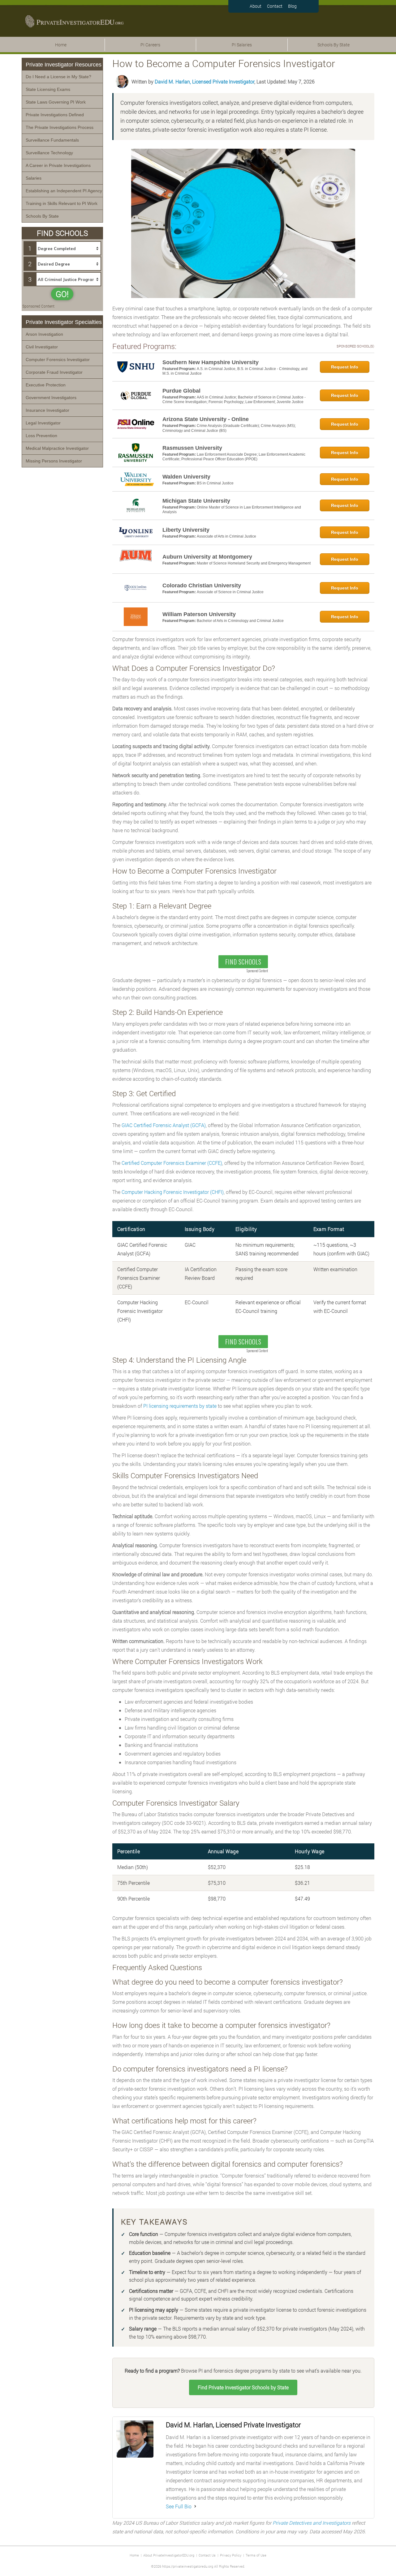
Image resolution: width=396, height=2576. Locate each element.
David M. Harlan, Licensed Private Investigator (204, 81)
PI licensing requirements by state (180, 1406)
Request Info (345, 367)
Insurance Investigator (47, 410)
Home (61, 45)
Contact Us (207, 2555)
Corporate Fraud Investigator (54, 372)
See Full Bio (179, 2506)
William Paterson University (199, 614)
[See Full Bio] (195, 2506)
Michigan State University (196, 501)
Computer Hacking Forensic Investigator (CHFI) (173, 1192)
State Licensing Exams (48, 89)
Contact (275, 6)
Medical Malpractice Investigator (57, 448)
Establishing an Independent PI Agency (64, 191)
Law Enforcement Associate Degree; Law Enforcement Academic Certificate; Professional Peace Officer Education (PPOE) (234, 457)
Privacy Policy (231, 2555)
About (256, 6)
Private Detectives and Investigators (312, 2523)
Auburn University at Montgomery (207, 557)
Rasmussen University (192, 448)
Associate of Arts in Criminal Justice (226, 536)
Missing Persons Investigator (54, 461)
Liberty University (186, 530)
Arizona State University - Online (206, 419)
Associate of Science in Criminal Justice (230, 592)
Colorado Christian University (202, 585)
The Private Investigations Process (60, 127)
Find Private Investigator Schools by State (243, 2387)
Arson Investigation (44, 334)
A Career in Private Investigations (58, 165)
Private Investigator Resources (64, 65)
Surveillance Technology (49, 153)
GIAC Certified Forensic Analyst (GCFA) (164, 1125)
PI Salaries (242, 45)
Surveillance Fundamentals (52, 140)
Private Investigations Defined (55, 115)
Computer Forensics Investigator (58, 360)
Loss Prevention (41, 436)
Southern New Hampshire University (211, 362)
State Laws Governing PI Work (56, 102)
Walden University (186, 477)
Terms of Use (256, 2555)
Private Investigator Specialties (64, 322)
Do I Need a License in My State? (58, 77)
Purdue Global (181, 391)
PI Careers (150, 45)
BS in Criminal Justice (215, 483)
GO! (62, 294)
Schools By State (334, 45)
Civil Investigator (42, 347)
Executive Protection (46, 385)
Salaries (34, 178)
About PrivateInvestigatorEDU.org (169, 2555)
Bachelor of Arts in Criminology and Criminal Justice (240, 621)
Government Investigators (51, 398)
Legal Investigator (43, 423)
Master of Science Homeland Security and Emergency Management (254, 563)
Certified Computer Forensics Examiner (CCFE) (172, 1163)
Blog (292, 6)
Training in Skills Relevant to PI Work (62, 203)
